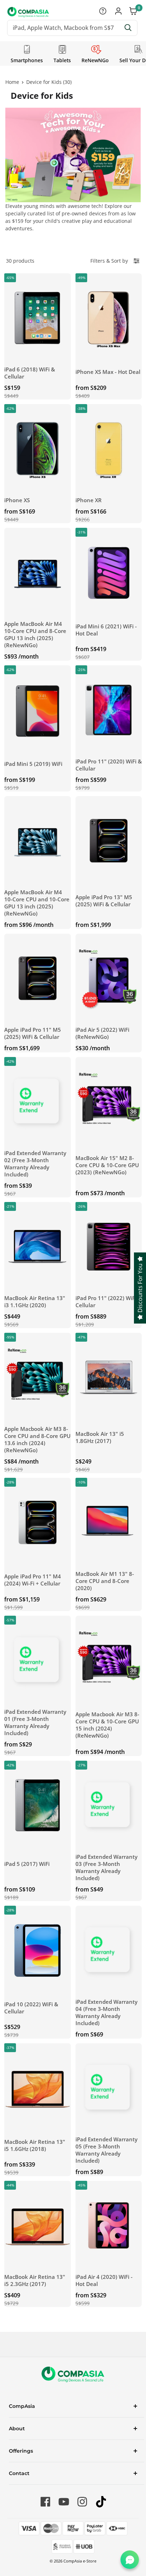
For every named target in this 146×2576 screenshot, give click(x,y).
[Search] (128, 28)
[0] (134, 12)
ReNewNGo (95, 60)
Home (12, 82)
